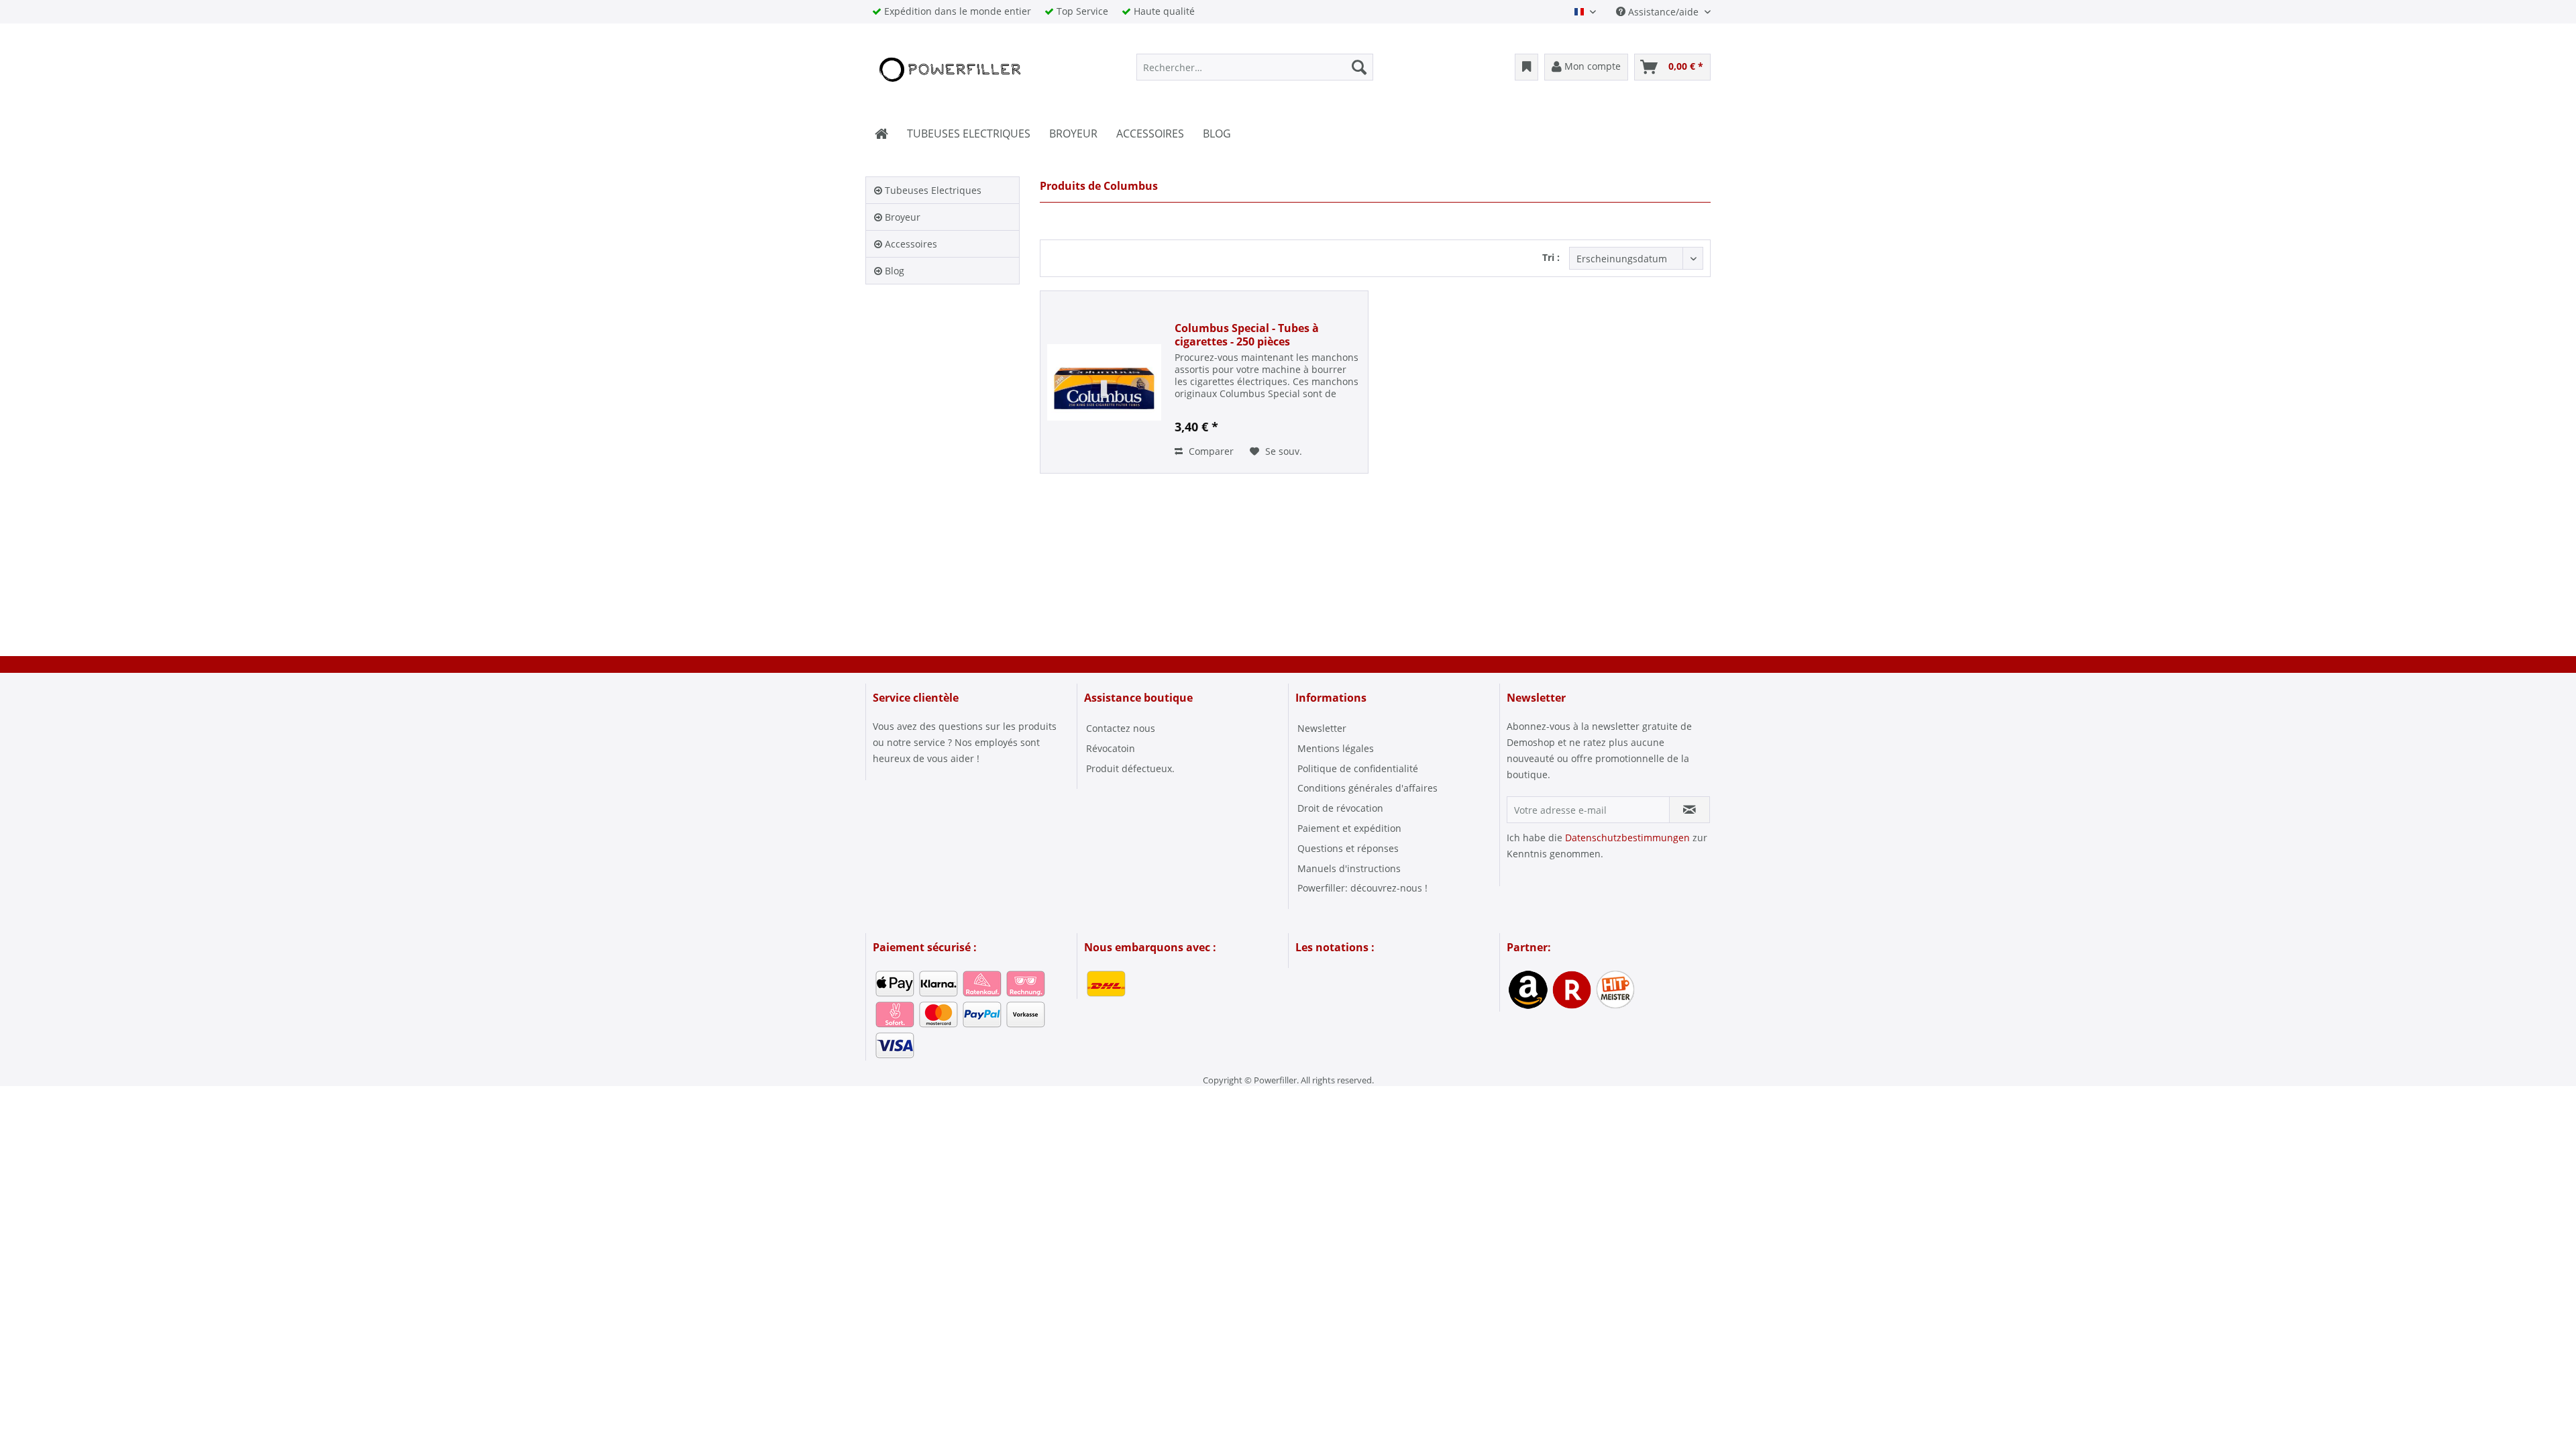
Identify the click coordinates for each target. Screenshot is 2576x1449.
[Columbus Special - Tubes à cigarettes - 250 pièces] (1104, 382)
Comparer (1210, 451)
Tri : (1551, 257)
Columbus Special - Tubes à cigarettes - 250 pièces (1247, 335)
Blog (893, 271)
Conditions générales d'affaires (1367, 788)
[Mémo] (1526, 67)
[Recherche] (1359, 67)
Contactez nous (1121, 728)
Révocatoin (1111, 748)
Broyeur (901, 217)
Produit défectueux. (1130, 768)
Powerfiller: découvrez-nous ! (1362, 888)
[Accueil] (881, 133)
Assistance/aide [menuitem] (1663, 12)
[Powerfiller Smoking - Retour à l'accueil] (949, 70)
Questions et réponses (1348, 848)
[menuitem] (1255, 67)
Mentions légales (1336, 748)
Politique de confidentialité (1358, 768)
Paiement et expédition (1349, 828)
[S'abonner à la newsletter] (1689, 810)
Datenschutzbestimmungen (1627, 838)
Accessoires (910, 244)
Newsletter (1322, 728)
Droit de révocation (1340, 808)
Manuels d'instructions (1349, 868)
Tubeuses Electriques (932, 190)
